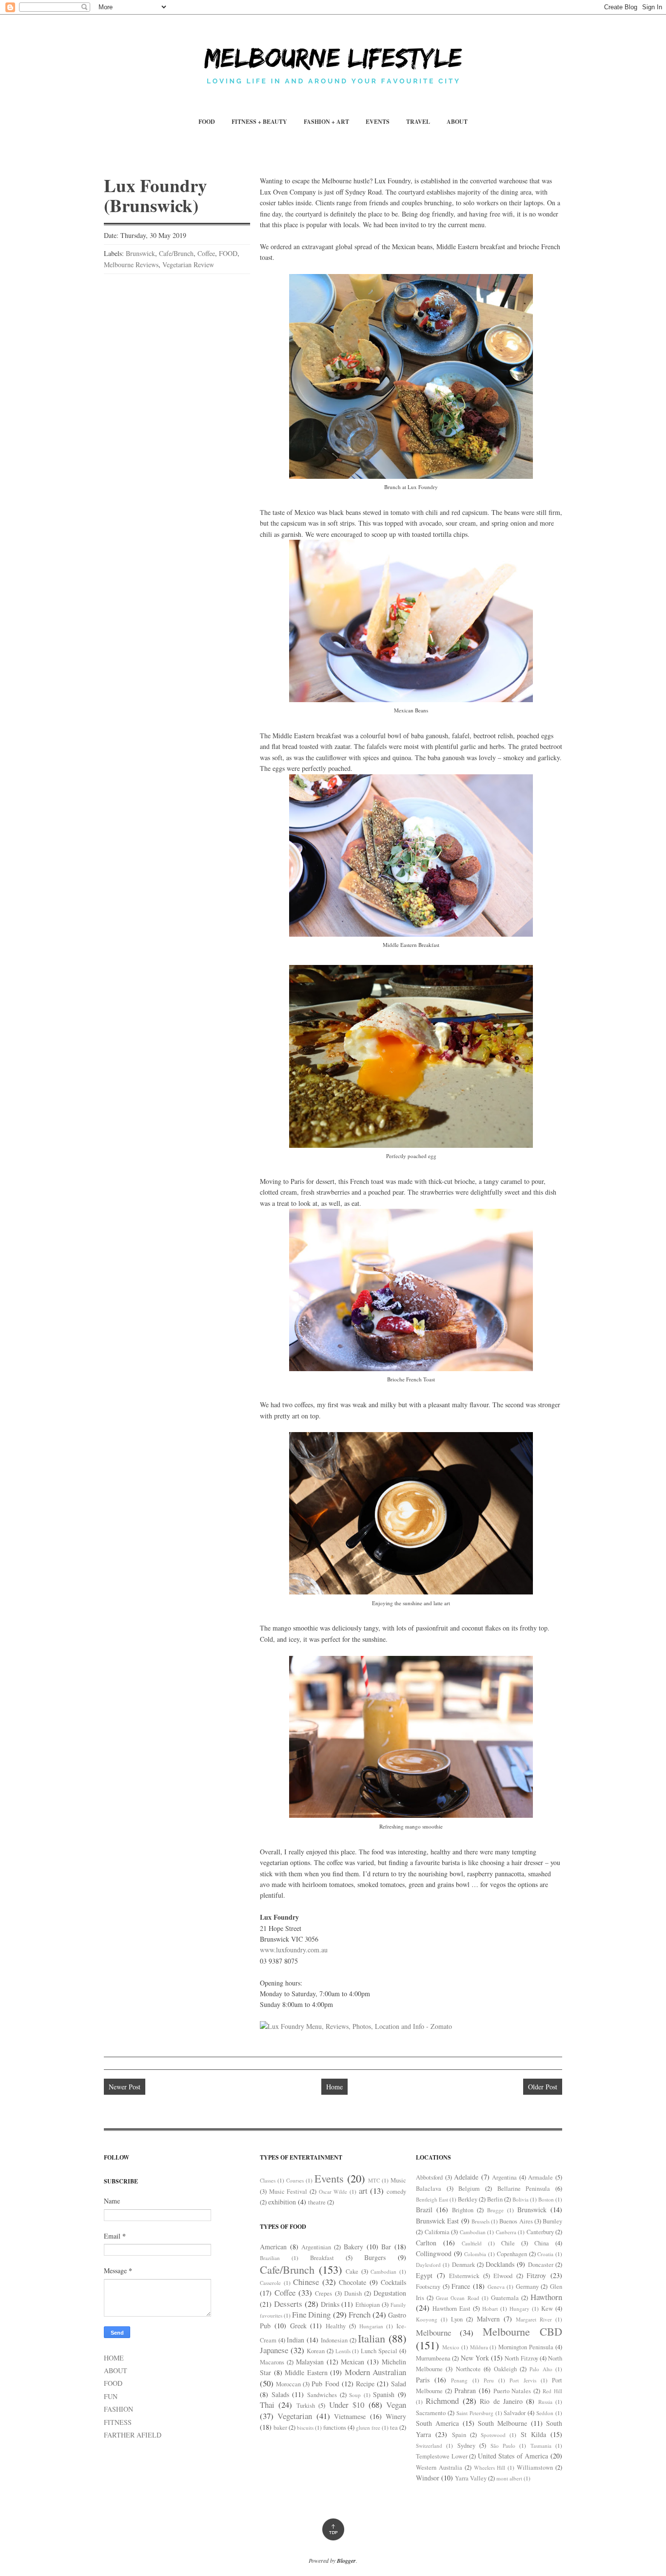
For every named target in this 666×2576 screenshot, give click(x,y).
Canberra (506, 2232)
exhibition (282, 2202)
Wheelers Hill (490, 2468)
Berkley (468, 2199)
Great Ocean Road (457, 2298)
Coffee (206, 253)
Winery (396, 2416)
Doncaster (541, 2265)
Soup (355, 2395)
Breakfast (322, 2258)
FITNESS (118, 2422)
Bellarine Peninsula (524, 2189)
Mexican (353, 2362)
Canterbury (540, 2232)
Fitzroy (536, 2275)
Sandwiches (322, 2395)
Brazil (424, 2210)
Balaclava (429, 2189)
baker (280, 2428)
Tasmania (541, 2446)
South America (437, 2423)
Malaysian (310, 2362)
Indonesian (334, 2340)
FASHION (118, 2409)
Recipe (365, 2384)
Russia (545, 2402)
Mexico (451, 2347)
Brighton (463, 2210)
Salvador (515, 2413)
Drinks (330, 2304)
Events (329, 2178)
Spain (459, 2435)
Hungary (519, 2309)
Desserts (288, 2304)
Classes (268, 2180)
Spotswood (493, 2435)
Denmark (463, 2265)
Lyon (457, 2319)
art (363, 2191)
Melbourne (433, 2332)
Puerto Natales (512, 2391)
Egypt (424, 2275)
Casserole (270, 2283)
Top (333, 2529)
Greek (298, 2326)
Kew (547, 2309)
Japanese (274, 2350)
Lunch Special (379, 2351)
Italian (372, 2338)
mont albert (509, 2478)
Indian (295, 2340)
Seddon (545, 2413)
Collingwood (434, 2253)
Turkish (306, 2406)
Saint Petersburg (475, 2413)
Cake (352, 2271)
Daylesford (428, 2265)
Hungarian (371, 2326)
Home (334, 2087)
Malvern (488, 2319)
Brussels (480, 2221)
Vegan (396, 2405)
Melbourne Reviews (131, 265)
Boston (546, 2199)
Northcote (468, 2369)
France (461, 2286)
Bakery (353, 2247)
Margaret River (534, 2319)
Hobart (490, 2309)
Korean (316, 2351)
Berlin (495, 2199)
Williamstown (535, 2468)
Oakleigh (505, 2369)
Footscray (428, 2287)
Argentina (504, 2177)
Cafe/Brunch (176, 253)
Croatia (545, 2254)
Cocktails (393, 2282)
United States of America (513, 2456)
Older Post (543, 2087)
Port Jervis (523, 2380)
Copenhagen (512, 2254)
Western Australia (439, 2468)
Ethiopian (368, 2305)
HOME (114, 2358)
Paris (423, 2380)
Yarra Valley (471, 2478)
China (542, 2243)
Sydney (466, 2446)
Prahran (465, 2390)
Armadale (540, 2177)
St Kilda (533, 2434)
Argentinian (316, 2247)
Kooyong (427, 2319)
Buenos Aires (516, 2221)
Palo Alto (541, 2369)
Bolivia (520, 2199)
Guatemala (505, 2298)
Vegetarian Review (188, 265)
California (437, 2232)
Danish (353, 2293)
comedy (396, 2192)
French (360, 2314)
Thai (267, 2405)
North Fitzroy (521, 2358)
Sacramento (431, 2413)
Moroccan (288, 2384)
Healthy (336, 2326)
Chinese (306, 2282)
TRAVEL (418, 122)
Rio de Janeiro (501, 2401)
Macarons (272, 2362)
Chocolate (353, 2282)
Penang (459, 2380)
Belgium (469, 2189)
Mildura (479, 2347)
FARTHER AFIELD (133, 2435)
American (273, 2247)
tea (394, 2428)
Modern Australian (376, 2372)
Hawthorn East (451, 2309)
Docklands (500, 2264)
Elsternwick (464, 2276)
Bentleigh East (432, 2199)
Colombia (475, 2254)
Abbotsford (429, 2177)
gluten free (368, 2428)
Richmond (442, 2401)
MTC (374, 2180)
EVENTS (378, 122)
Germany (527, 2287)
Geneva (496, 2287)
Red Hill (552, 2391)
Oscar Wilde (333, 2192)
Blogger (346, 2561)
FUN (111, 2396)
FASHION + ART (326, 122)
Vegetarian (295, 2416)
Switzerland (429, 2446)
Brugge (495, 2210)
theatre (317, 2202)
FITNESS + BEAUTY (259, 122)
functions (335, 2428)
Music (398, 2180)
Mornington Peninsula (526, 2347)
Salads (280, 2394)
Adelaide (466, 2177)
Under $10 (347, 2405)
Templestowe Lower (442, 2456)
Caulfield (472, 2243)
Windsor (428, 2478)
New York (475, 2358)
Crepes (323, 2293)
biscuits (305, 2428)
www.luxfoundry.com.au (294, 1950)
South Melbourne (502, 2423)
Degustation (390, 2293)
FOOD (207, 122)
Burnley (552, 2221)
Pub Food (325, 2384)
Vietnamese (350, 2416)
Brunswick (140, 253)
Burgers (375, 2257)
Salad (399, 2384)
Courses (295, 2180)
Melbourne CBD (522, 2331)
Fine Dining (311, 2314)
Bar (386, 2247)
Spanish (384, 2394)
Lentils (343, 2351)
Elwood (503, 2276)
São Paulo (503, 2446)
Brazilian (270, 2258)
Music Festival (288, 2192)
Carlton (426, 2243)
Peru (489, 2380)
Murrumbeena (433, 2358)
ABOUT (457, 122)
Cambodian (383, 2271)
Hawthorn (546, 2297)
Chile (508, 2243)
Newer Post (125, 2087)
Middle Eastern (306, 2372)
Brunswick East (437, 2221)
